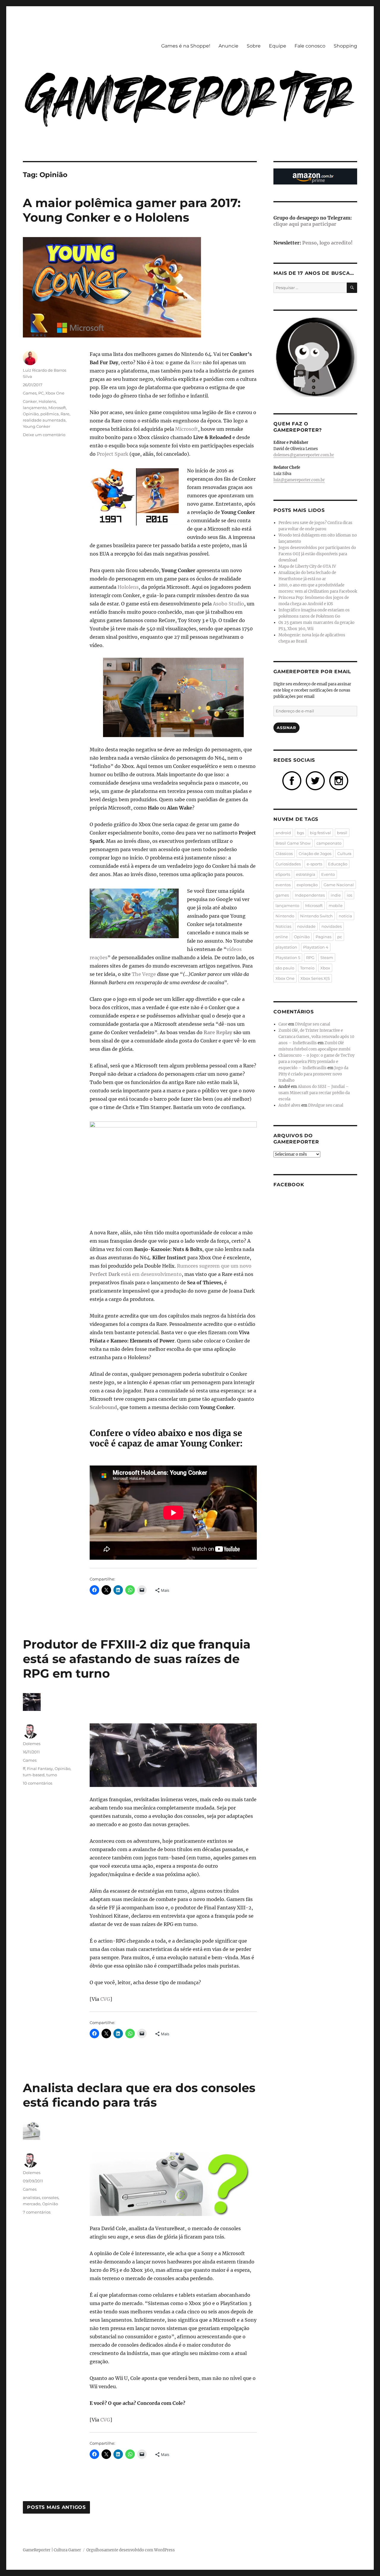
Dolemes (32, 1744)
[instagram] (339, 780)
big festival (320, 833)
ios (349, 895)
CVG (105, 1999)
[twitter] (315, 780)
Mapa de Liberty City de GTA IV (307, 566)
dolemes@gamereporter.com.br (304, 455)
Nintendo (285, 916)
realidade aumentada (44, 420)
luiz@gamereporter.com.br (299, 480)
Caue (283, 1024)
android (283, 833)
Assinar (286, 728)
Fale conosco (310, 46)
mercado (32, 2204)
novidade (306, 926)
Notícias (283, 926)
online (282, 937)
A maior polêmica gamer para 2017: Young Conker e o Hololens (132, 210)
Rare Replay (218, 1032)
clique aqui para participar (305, 224)
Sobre (254, 46)
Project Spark (113, 454)
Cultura (344, 854)
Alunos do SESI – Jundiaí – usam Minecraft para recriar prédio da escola (314, 1093)
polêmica (50, 414)
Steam (327, 957)
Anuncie (228, 46)
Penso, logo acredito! (327, 243)
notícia (345, 916)
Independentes (310, 895)
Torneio (307, 968)
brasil (342, 833)
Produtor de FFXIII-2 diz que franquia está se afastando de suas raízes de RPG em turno (137, 1659)
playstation (286, 947)
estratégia (306, 874)
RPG (310, 957)
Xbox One (55, 393)
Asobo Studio (228, 604)
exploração (307, 885)
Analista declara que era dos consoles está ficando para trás (139, 2095)
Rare (196, 362)
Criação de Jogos (315, 854)
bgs (300, 833)
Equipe (278, 46)
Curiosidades (288, 864)
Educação (338, 864)
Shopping (345, 46)
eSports (283, 874)
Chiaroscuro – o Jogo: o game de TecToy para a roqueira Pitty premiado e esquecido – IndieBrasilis (316, 1062)
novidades (332, 926)
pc (340, 937)
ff (24, 1769)
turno (52, 1775)
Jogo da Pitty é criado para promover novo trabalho (313, 1074)
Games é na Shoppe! (186, 46)
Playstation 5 (288, 957)
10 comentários (38, 1783)
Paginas (323, 937)
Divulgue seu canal (313, 1024)
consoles (50, 2198)
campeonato (329, 843)
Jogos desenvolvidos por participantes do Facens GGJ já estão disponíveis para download (317, 554)
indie (336, 895)
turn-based (34, 1775)
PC (41, 393)
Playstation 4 (316, 947)
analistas (31, 2198)
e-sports (314, 864)
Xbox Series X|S (315, 978)
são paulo (285, 968)
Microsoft (187, 429)
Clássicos (284, 854)
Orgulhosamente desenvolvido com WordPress (131, 2550)
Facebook (289, 1185)
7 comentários (37, 2212)
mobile (336, 906)
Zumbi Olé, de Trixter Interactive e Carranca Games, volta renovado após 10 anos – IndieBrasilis (316, 1037)
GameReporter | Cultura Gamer (52, 2550)
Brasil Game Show (293, 843)
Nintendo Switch (316, 916)
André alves (289, 1105)
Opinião (31, 414)
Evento (328, 874)
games (282, 895)
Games (30, 393)
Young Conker (37, 426)
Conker (30, 401)
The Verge (144, 974)
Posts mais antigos (56, 2507)
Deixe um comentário (44, 435)
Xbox (325, 968)
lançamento (35, 408)
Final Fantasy (40, 1769)
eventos (283, 885)
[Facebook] (292, 780)
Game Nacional (339, 885)
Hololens (128, 587)
